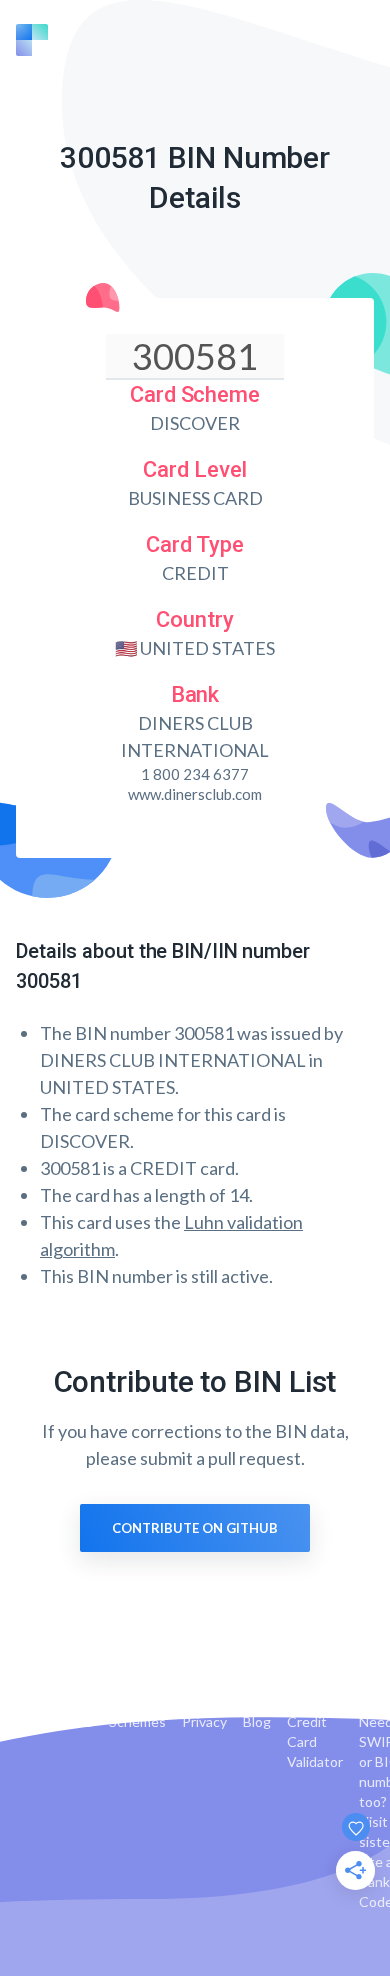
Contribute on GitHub (195, 1528)
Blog (257, 1721)
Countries (61, 1721)
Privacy (204, 1721)
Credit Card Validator (315, 1741)
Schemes (137, 1721)
